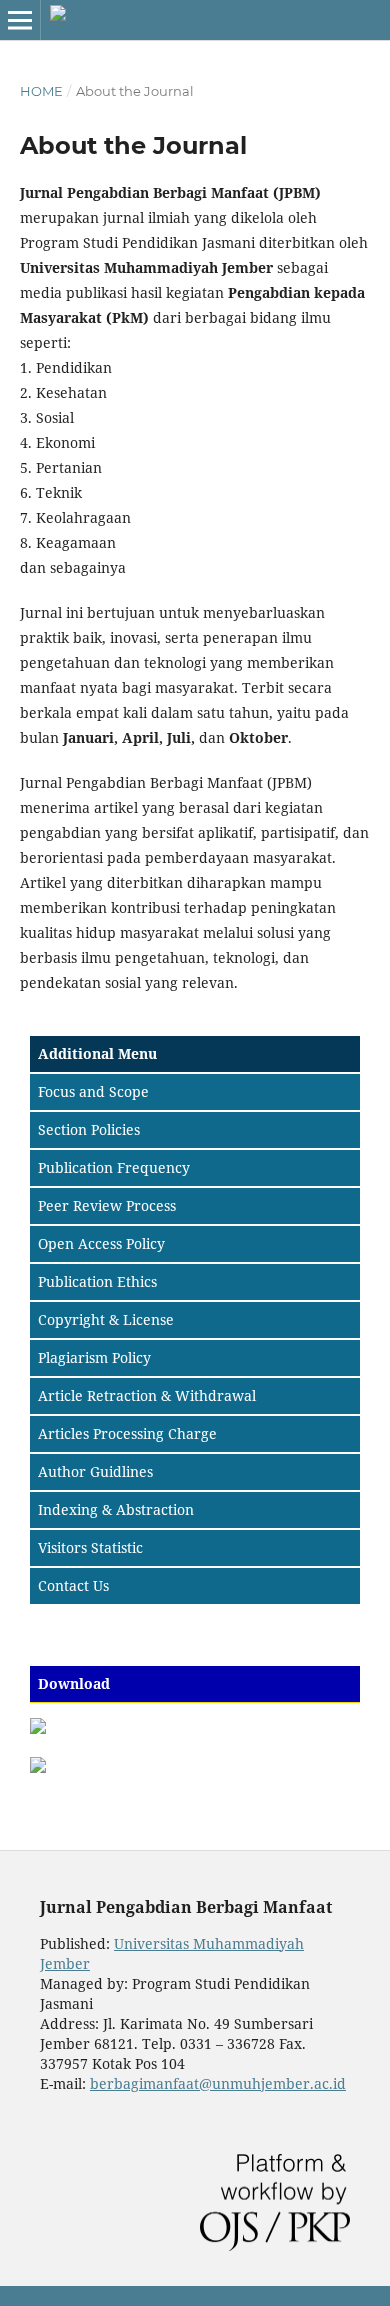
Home (41, 91)
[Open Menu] (20, 20)
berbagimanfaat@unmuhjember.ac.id (218, 2083)
